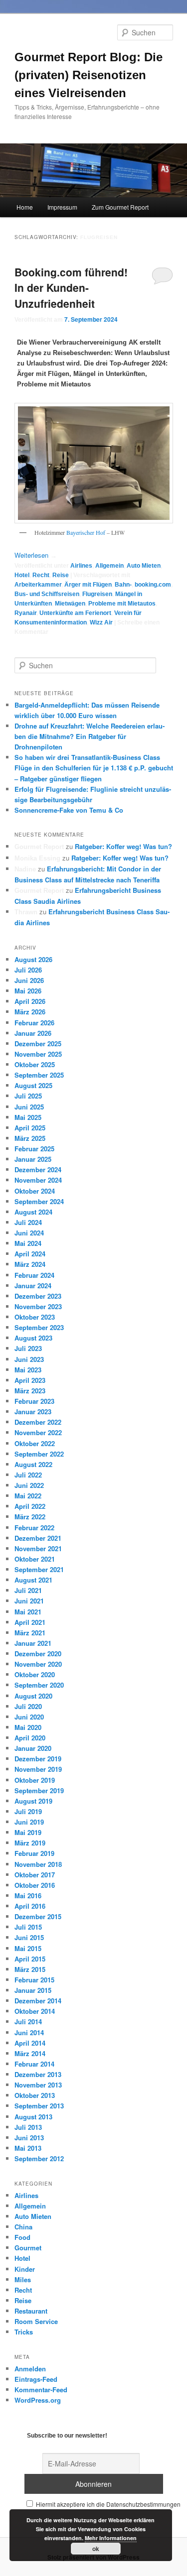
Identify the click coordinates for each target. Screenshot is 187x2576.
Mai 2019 (28, 1832)
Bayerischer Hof (86, 532)
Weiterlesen (36, 555)
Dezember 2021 (38, 1538)
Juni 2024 (29, 1233)
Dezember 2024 (38, 1169)
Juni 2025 (29, 1107)
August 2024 (33, 1212)
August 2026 (33, 959)
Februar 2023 (34, 1401)
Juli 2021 (28, 1590)
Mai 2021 (28, 1612)
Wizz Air (101, 622)
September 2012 (39, 2158)
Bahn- (123, 585)
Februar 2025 (34, 1149)
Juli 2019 (28, 1811)
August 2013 (33, 2117)
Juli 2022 (28, 1475)
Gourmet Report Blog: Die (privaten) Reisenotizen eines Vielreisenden (89, 75)
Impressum (62, 207)
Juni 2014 (29, 2032)
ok (96, 2549)
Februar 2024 (34, 1275)
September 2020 (39, 1685)
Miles (23, 2279)
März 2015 (30, 1969)
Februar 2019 (34, 1853)
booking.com (153, 585)
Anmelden (30, 2369)
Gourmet (28, 2248)
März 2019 (30, 1843)
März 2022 (30, 1517)
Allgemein (109, 566)
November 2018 (38, 1864)
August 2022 (33, 1464)
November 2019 (38, 1769)
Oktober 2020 (35, 1674)
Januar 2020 (33, 1748)
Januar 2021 (33, 1643)
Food (22, 2237)
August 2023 (33, 1338)
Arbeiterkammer (38, 585)
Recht (41, 575)
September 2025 (39, 1075)
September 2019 (39, 1790)
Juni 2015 (29, 1937)
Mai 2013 (28, 2148)
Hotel (22, 575)
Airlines (81, 566)
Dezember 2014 (38, 2001)
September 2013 (39, 2106)
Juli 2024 (28, 1222)
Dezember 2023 (38, 1296)
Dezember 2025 (38, 1043)
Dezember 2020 (38, 1654)
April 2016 (30, 1906)
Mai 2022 (28, 1496)
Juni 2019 (29, 1822)
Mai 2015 (28, 1948)
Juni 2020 (29, 1717)
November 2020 (38, 1664)
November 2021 (38, 1548)
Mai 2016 (28, 1896)
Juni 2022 (29, 1485)
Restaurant (31, 2311)
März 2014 (30, 2053)
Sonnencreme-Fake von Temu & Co (69, 810)
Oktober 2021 (35, 1559)
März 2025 (30, 1138)
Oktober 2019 (35, 1780)
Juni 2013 (29, 2138)
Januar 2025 (33, 1159)
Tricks (24, 2332)
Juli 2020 (28, 1706)
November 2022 (38, 1432)
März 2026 (30, 1012)
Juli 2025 (28, 1096)
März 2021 (30, 1633)
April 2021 (30, 1622)
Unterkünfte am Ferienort (75, 613)
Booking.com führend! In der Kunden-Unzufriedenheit (71, 288)
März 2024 (30, 1264)
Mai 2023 (28, 1370)
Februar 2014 (34, 2064)
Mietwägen (70, 604)
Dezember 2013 (38, 2074)
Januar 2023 (33, 1411)
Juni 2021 (29, 1601)
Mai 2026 (28, 991)
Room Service (36, 2321)
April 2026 (30, 1001)
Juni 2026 (29, 980)
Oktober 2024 (35, 1191)
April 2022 (30, 1506)
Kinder (25, 2269)
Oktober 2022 (35, 1443)
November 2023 (38, 1306)
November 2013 (38, 2085)
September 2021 (39, 1569)
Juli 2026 (28, 970)
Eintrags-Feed (36, 2379)
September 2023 (39, 1327)
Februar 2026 (34, 1023)
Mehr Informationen (111, 2538)
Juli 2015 (28, 1927)
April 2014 (30, 2043)
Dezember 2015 (38, 1916)
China (23, 2227)
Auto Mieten (144, 566)
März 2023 (30, 1391)
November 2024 (38, 1180)
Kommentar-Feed (41, 2390)
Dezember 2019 (38, 1759)
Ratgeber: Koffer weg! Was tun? (123, 846)
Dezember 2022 (38, 1422)
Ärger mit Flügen (88, 585)
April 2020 (30, 1738)
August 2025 (33, 1085)
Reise (61, 575)
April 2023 (30, 1380)
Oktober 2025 (35, 1064)
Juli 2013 (28, 2127)
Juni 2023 (29, 1359)
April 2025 (30, 1128)
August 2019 (33, 1801)
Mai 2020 (28, 1727)
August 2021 (33, 1580)
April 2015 (30, 1959)
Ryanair (25, 613)
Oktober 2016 (35, 1885)
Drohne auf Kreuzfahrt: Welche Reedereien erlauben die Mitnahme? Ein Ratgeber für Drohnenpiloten (90, 736)
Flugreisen (97, 594)
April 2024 (30, 1254)
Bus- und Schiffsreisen (47, 594)
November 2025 (38, 1054)
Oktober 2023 (35, 1317)
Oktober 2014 (35, 2011)
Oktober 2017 (35, 1875)
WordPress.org (38, 2400)
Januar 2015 (33, 1990)
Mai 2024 (28, 1243)
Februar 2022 (34, 1528)
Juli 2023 (28, 1348)
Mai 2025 (28, 1117)
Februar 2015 (34, 1980)
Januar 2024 (33, 1286)
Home (25, 207)
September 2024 (39, 1201)
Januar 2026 (33, 1033)
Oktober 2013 (35, 2095)
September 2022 (39, 1454)
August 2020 (33, 1696)
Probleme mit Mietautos (122, 604)
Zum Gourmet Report (120, 207)
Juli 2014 (28, 2022)
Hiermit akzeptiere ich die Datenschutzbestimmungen (107, 2504)
